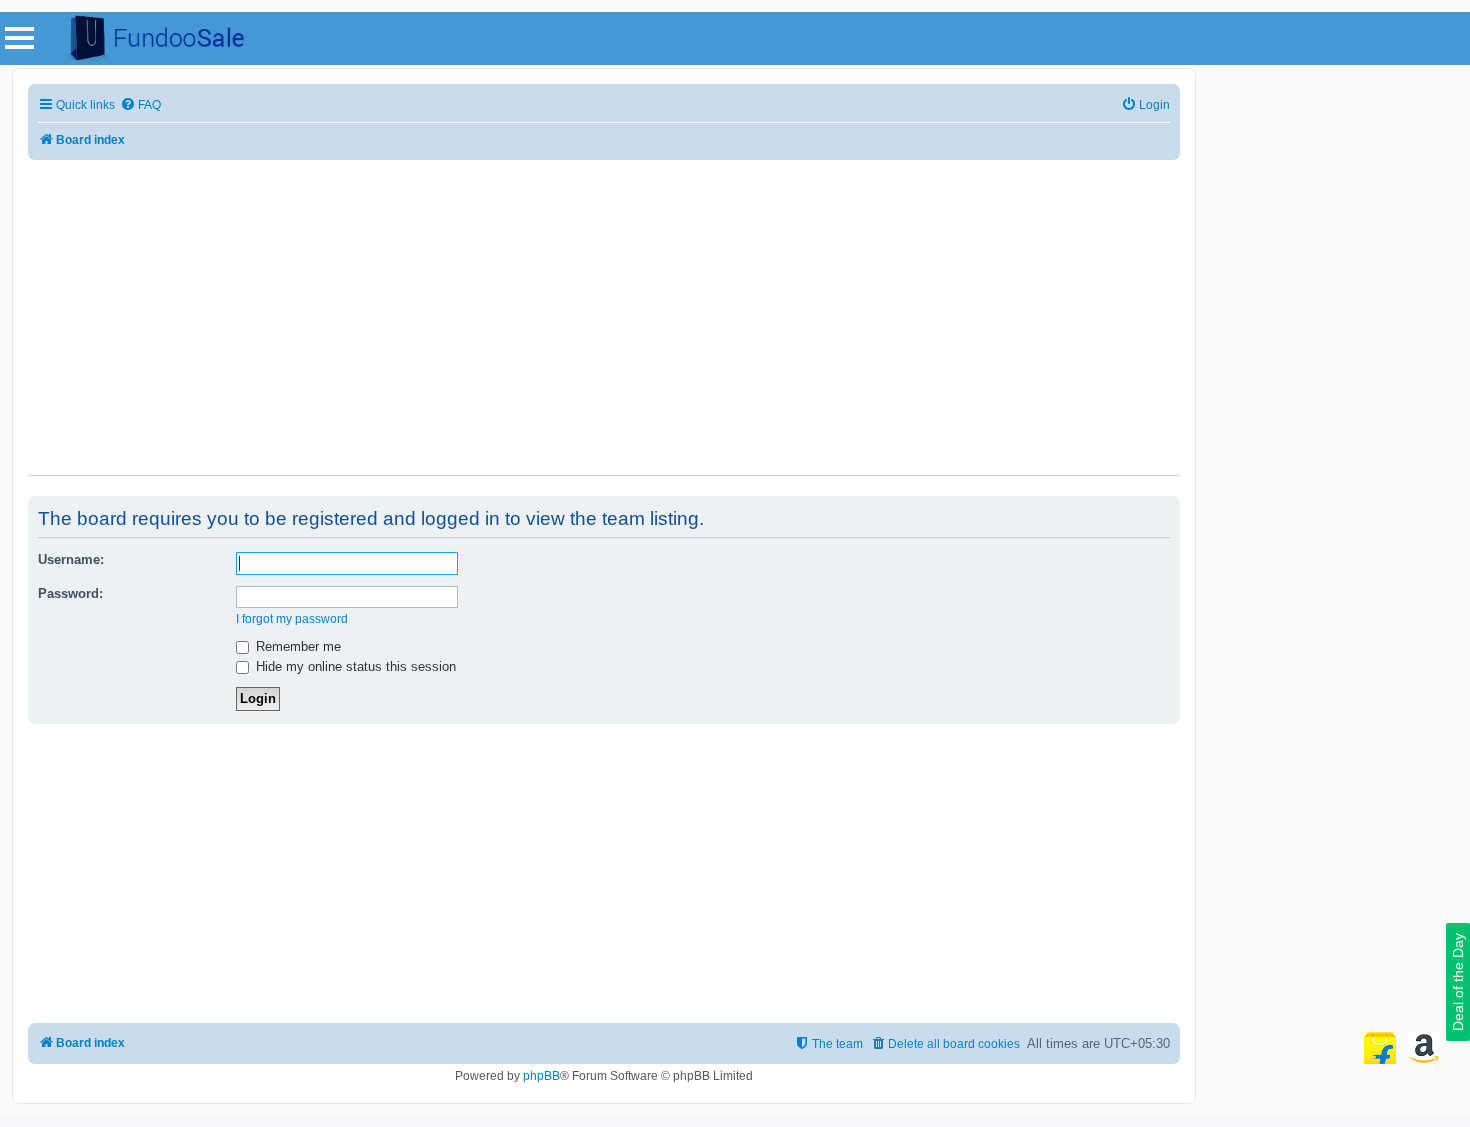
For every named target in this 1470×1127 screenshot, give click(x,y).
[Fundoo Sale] (149, 38)
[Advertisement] (604, 305)
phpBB (541, 1076)
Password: (70, 593)
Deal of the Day (1458, 982)
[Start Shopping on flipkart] (1380, 1048)
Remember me (296, 646)
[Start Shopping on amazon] (1424, 1048)
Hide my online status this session (354, 666)
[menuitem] (140, 105)
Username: (71, 559)
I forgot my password (292, 619)
